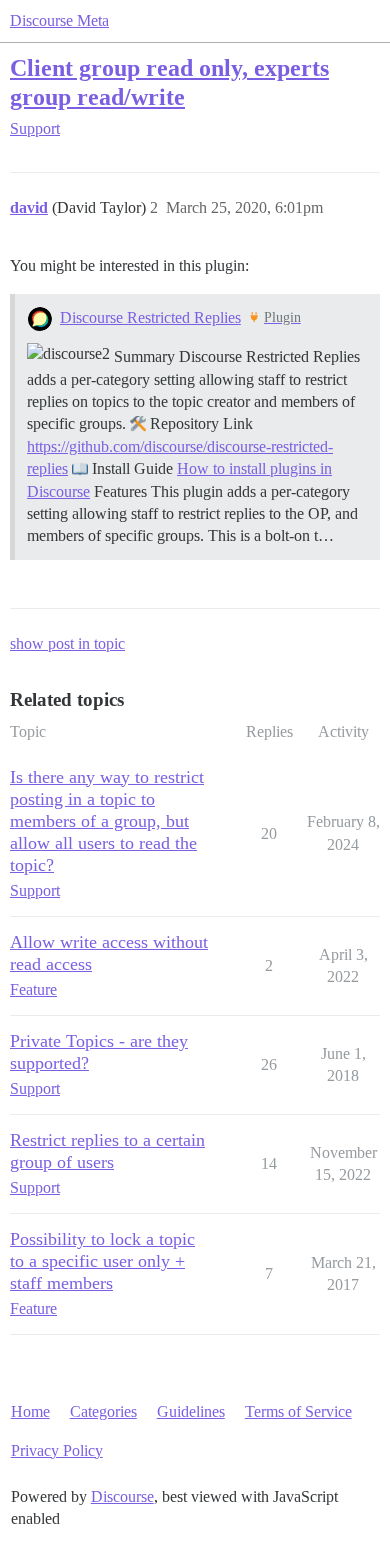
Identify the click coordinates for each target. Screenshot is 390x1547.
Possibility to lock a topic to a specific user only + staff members (102, 1261)
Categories (103, 1411)
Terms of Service (298, 1411)
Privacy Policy (57, 1450)
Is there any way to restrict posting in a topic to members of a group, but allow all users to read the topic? (107, 821)
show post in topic (67, 643)
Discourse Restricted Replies (150, 317)
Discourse (122, 1496)
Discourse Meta (59, 20)
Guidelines (191, 1411)
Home (30, 1411)
